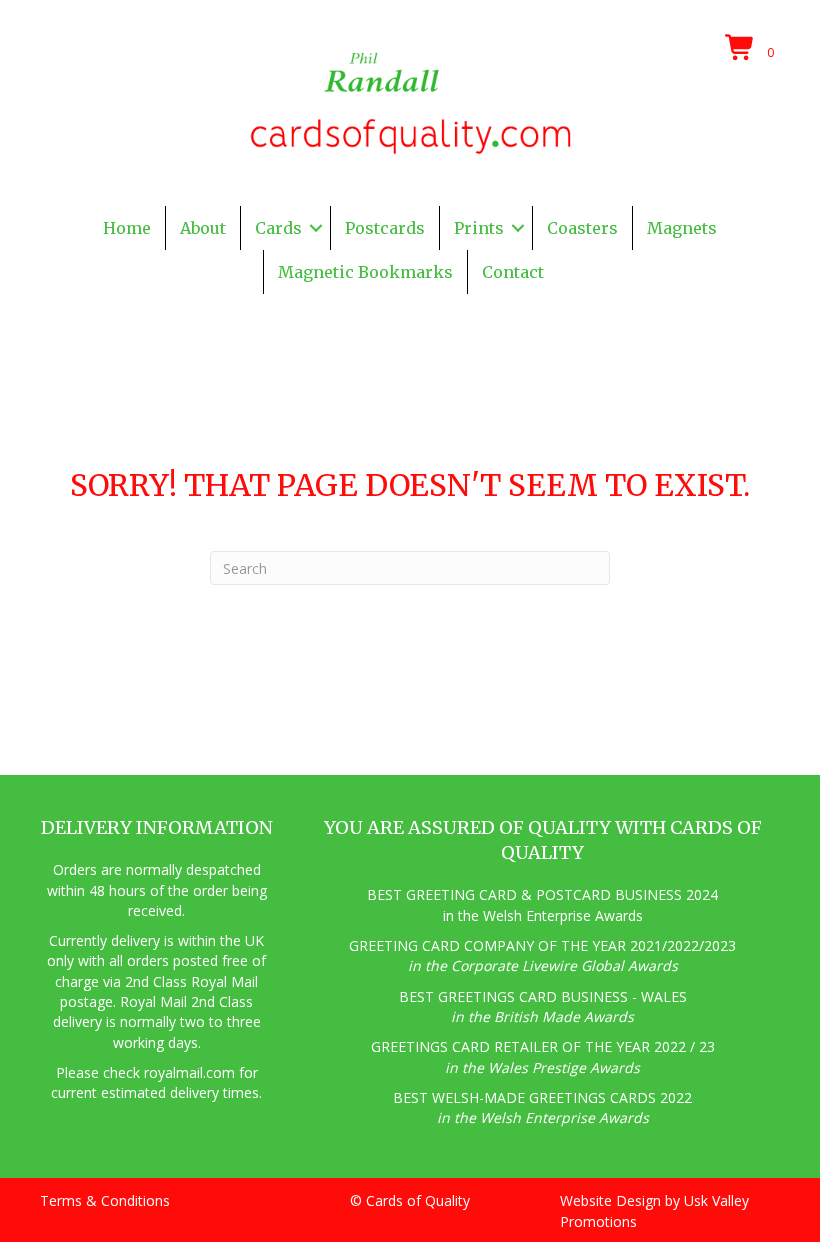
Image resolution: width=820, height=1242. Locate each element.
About (203, 228)
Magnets (682, 228)
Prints (479, 228)
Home (127, 228)
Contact (513, 272)
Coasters (582, 228)
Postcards (385, 228)
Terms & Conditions (105, 1200)
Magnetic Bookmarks (365, 272)
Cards (278, 228)
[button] (316, 228)
